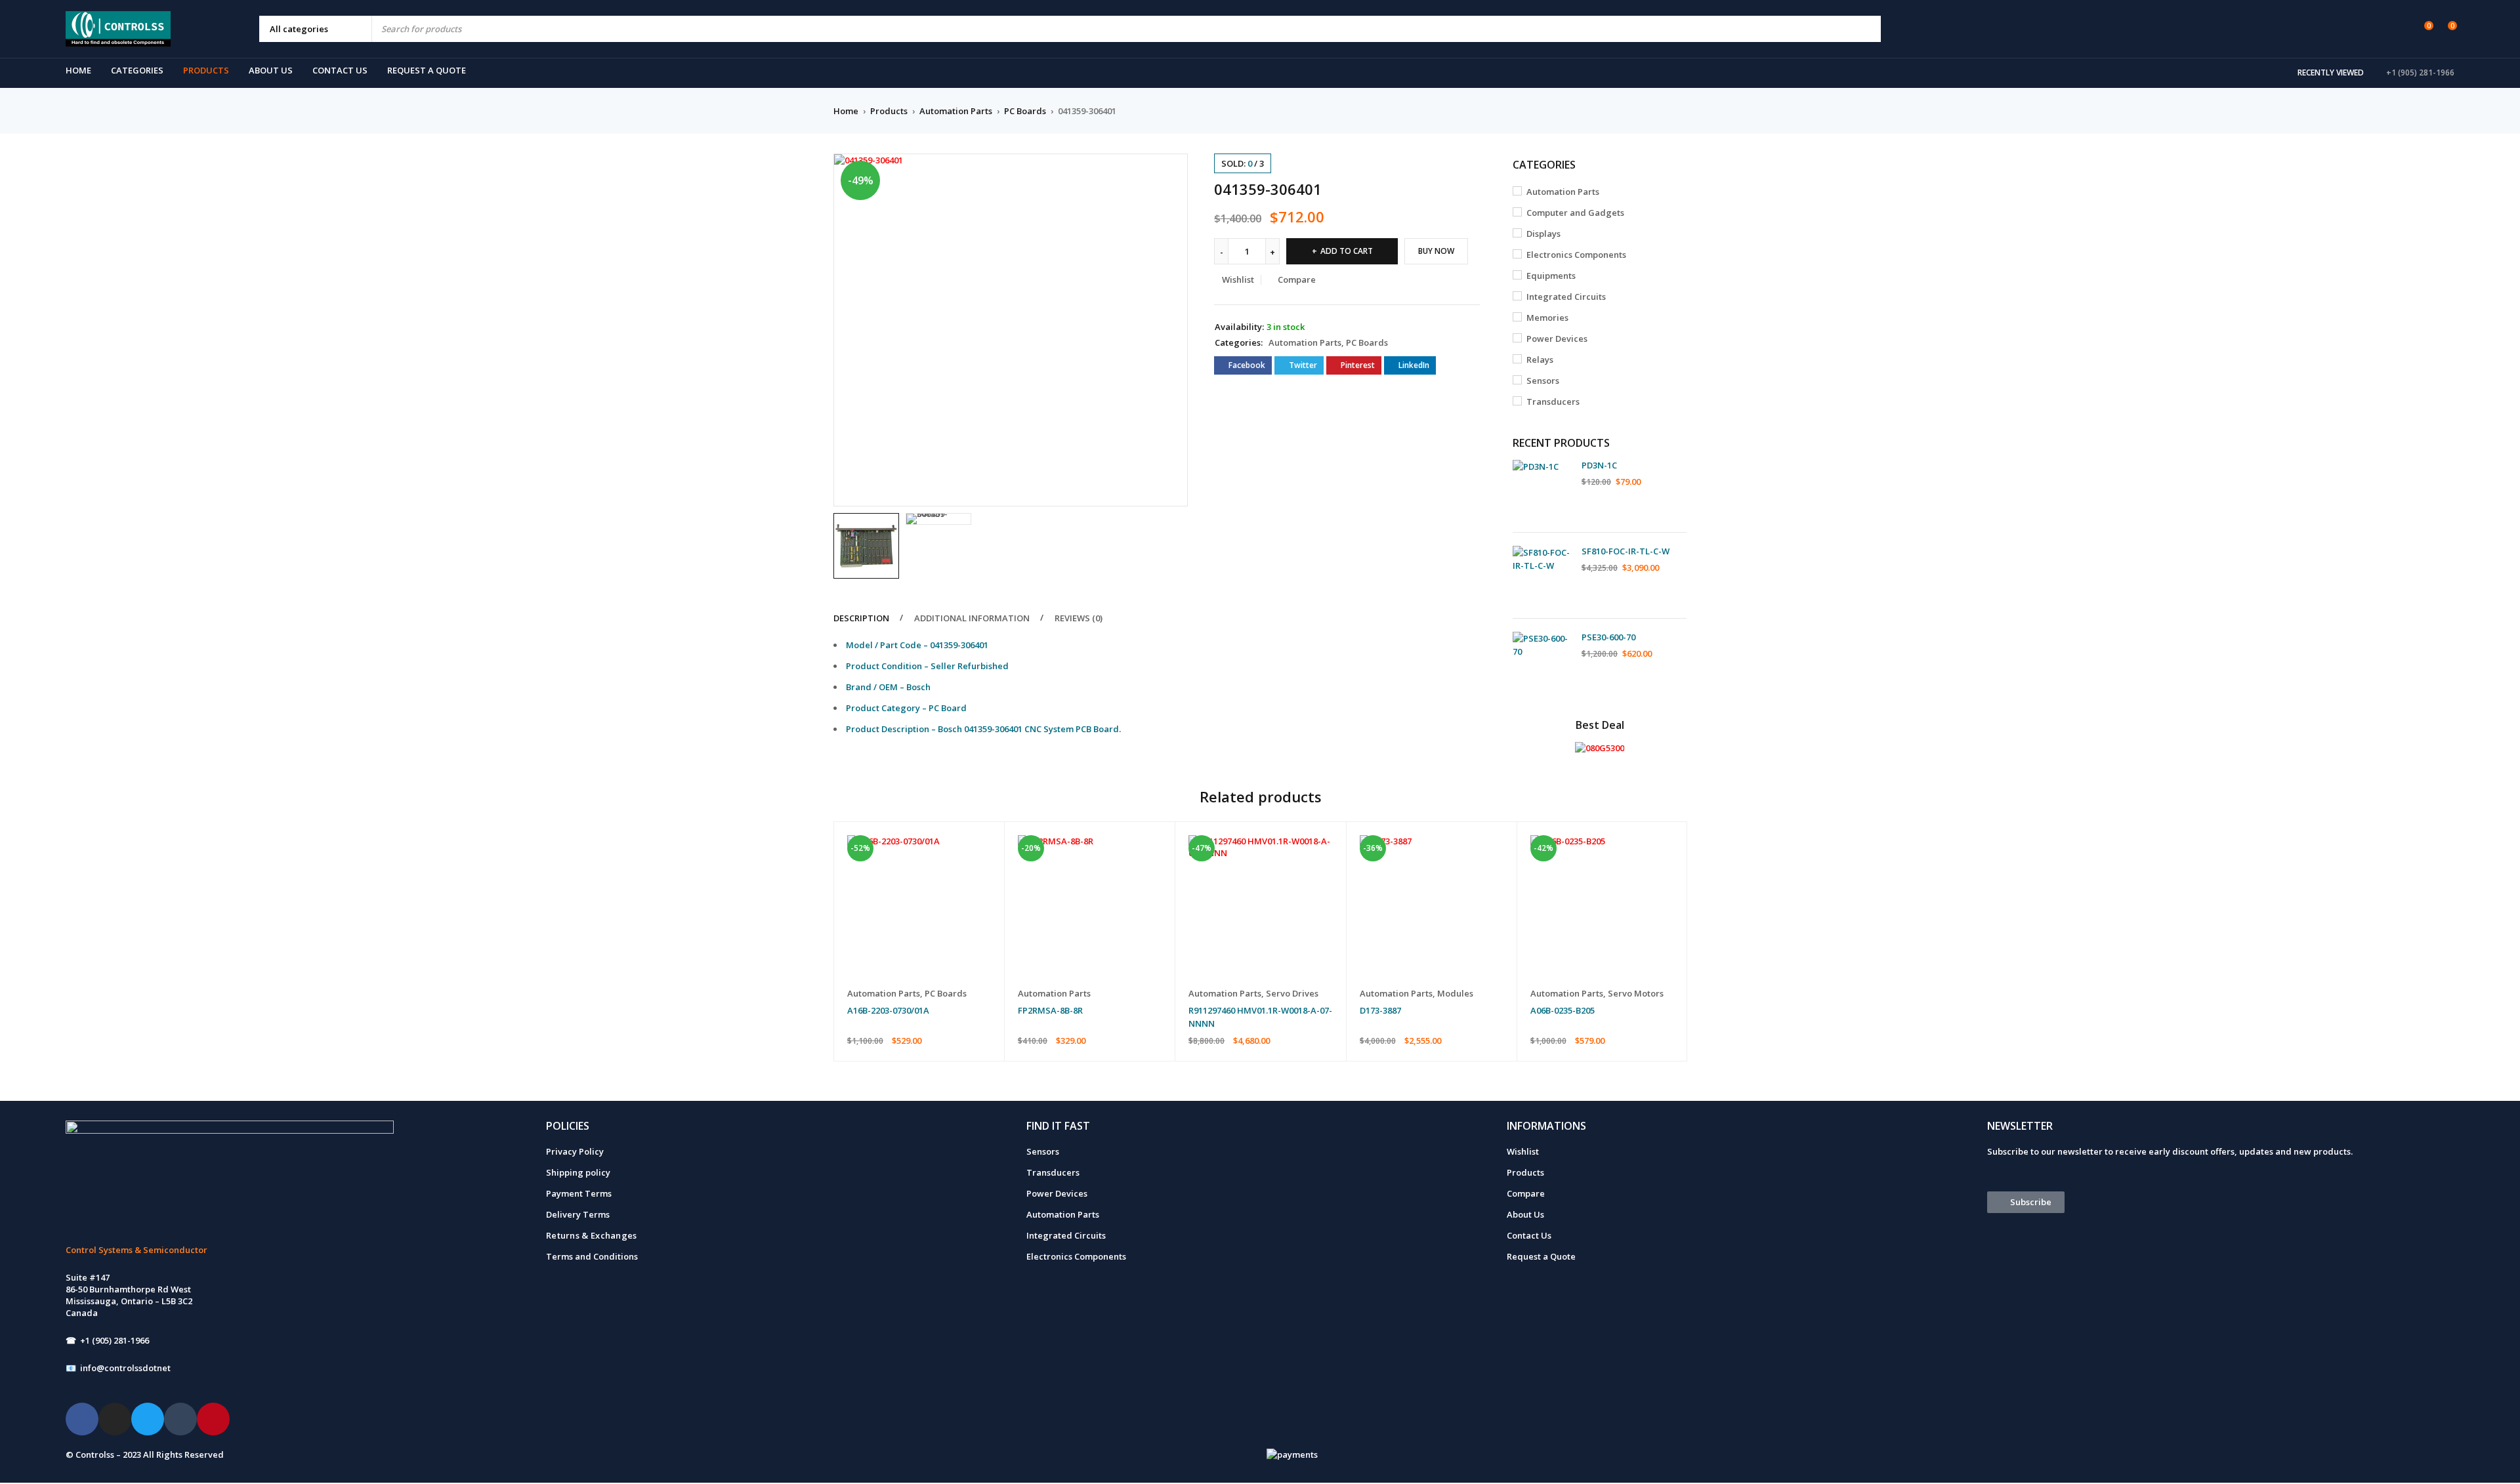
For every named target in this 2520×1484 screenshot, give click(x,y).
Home (846, 111)
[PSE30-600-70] (1542, 661)
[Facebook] (82, 1419)
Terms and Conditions (592, 1256)
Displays (1543, 234)
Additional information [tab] (972, 618)
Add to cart (1347, 251)
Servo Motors (1636, 993)
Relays (1540, 360)
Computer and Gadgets (1575, 213)
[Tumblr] (180, 1419)
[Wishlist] (2422, 28)
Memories (1547, 318)
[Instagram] (115, 1419)
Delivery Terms (578, 1214)
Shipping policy (578, 1172)
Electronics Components (1576, 255)
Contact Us (1529, 1235)
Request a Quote (1541, 1256)
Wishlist (1523, 1151)
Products (889, 111)
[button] (1171, 170)
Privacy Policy (575, 1151)
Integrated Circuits (1566, 297)
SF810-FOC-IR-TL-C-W (1626, 551)
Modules (1455, 993)
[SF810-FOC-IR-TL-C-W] (1542, 575)
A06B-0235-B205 (1563, 1010)
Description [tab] (861, 618)
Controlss (95, 1454)
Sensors (1543, 381)
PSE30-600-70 (1608, 637)
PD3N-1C (1599, 465)
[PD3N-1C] (1542, 489)
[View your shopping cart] (2446, 28)
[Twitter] (148, 1419)
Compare (1526, 1193)
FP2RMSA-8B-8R (1050, 1010)
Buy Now (1436, 251)
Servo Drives (1292, 993)
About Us (1525, 1214)
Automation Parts (956, 111)
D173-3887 (1380, 1010)
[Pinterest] (213, 1419)
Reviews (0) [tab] (1079, 618)
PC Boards (1025, 111)
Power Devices (1557, 339)
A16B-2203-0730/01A (888, 1010)
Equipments (1551, 276)
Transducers (1553, 402)
